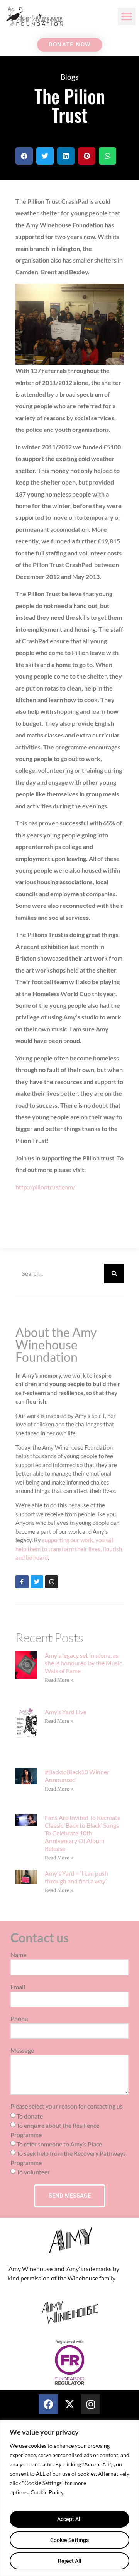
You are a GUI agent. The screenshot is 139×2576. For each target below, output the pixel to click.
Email (18, 1987)
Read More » (59, 1680)
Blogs (69, 77)
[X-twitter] (69, 2404)
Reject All (70, 2561)
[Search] (114, 1273)
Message (22, 2051)
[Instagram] (52, 1582)
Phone (19, 2019)
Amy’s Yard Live (66, 1712)
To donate (30, 2116)
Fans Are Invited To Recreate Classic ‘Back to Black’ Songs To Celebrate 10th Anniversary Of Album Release (83, 1833)
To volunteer (33, 2172)
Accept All (69, 2519)
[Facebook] (48, 2404)
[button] (126, 16)
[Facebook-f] (22, 1582)
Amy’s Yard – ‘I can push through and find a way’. (76, 1877)
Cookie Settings (69, 2540)
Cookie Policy (47, 2492)
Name (18, 1955)
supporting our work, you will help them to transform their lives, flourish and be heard (69, 1549)
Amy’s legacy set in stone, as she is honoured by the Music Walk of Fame (83, 1663)
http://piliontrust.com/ (45, 1187)
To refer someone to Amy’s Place (59, 2144)
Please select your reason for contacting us (67, 2106)
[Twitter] (37, 1582)
